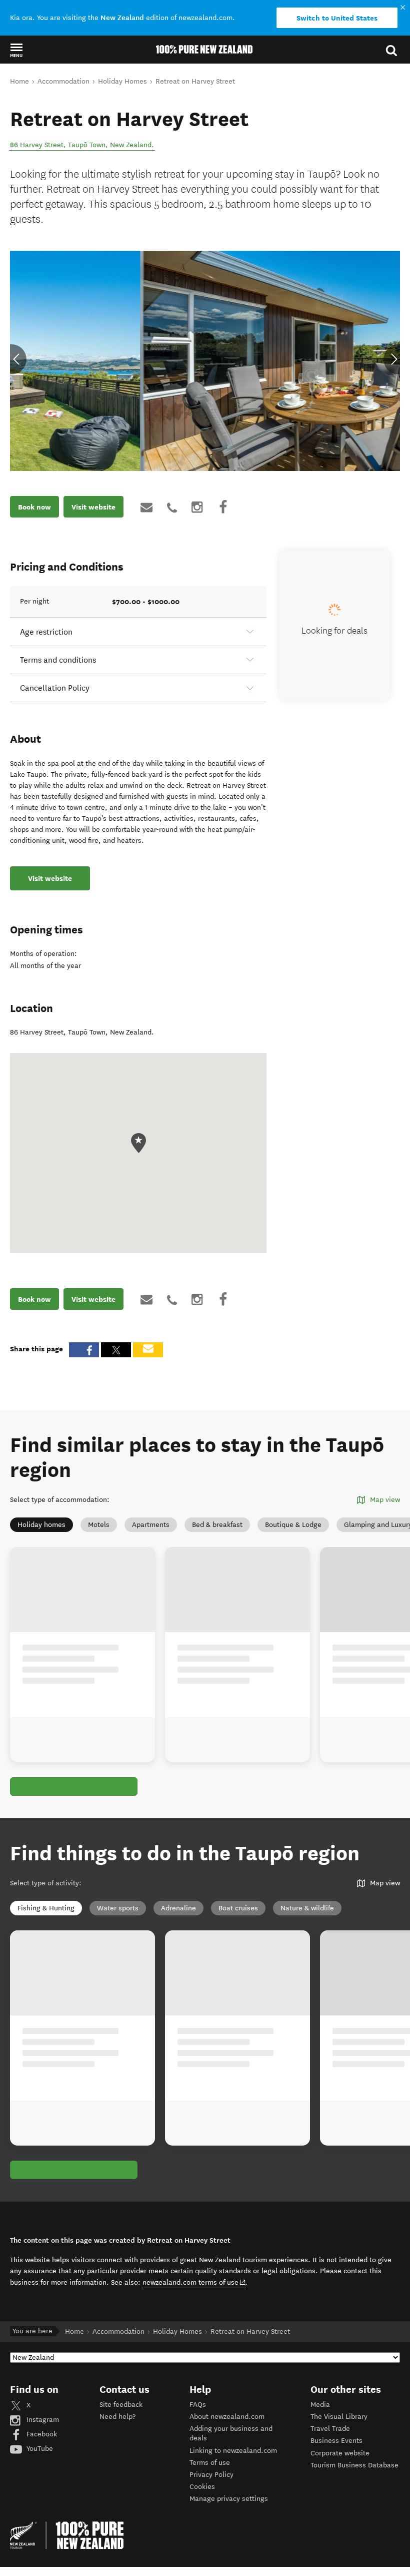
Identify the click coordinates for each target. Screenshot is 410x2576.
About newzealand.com (227, 2417)
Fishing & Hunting (46, 1908)
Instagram (42, 2420)
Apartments (151, 1525)
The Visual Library (339, 2417)
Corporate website (340, 2453)
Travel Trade (330, 2429)
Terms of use (210, 2463)
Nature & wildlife (307, 1908)
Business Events (336, 2441)
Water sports (118, 1908)
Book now (34, 507)
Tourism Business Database (354, 2465)
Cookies (202, 2487)
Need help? (117, 2417)
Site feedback (121, 2405)
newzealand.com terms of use (194, 2282)
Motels (99, 1525)
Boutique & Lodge (293, 1525)
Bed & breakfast (217, 1525)
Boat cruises (238, 1908)
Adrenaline (178, 1908)
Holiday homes (41, 1525)
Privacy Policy (211, 2475)
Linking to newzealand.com (233, 2451)
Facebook (41, 2434)
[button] (16, 50)
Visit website (93, 507)
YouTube (39, 2449)
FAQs (198, 2405)
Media (320, 2405)
